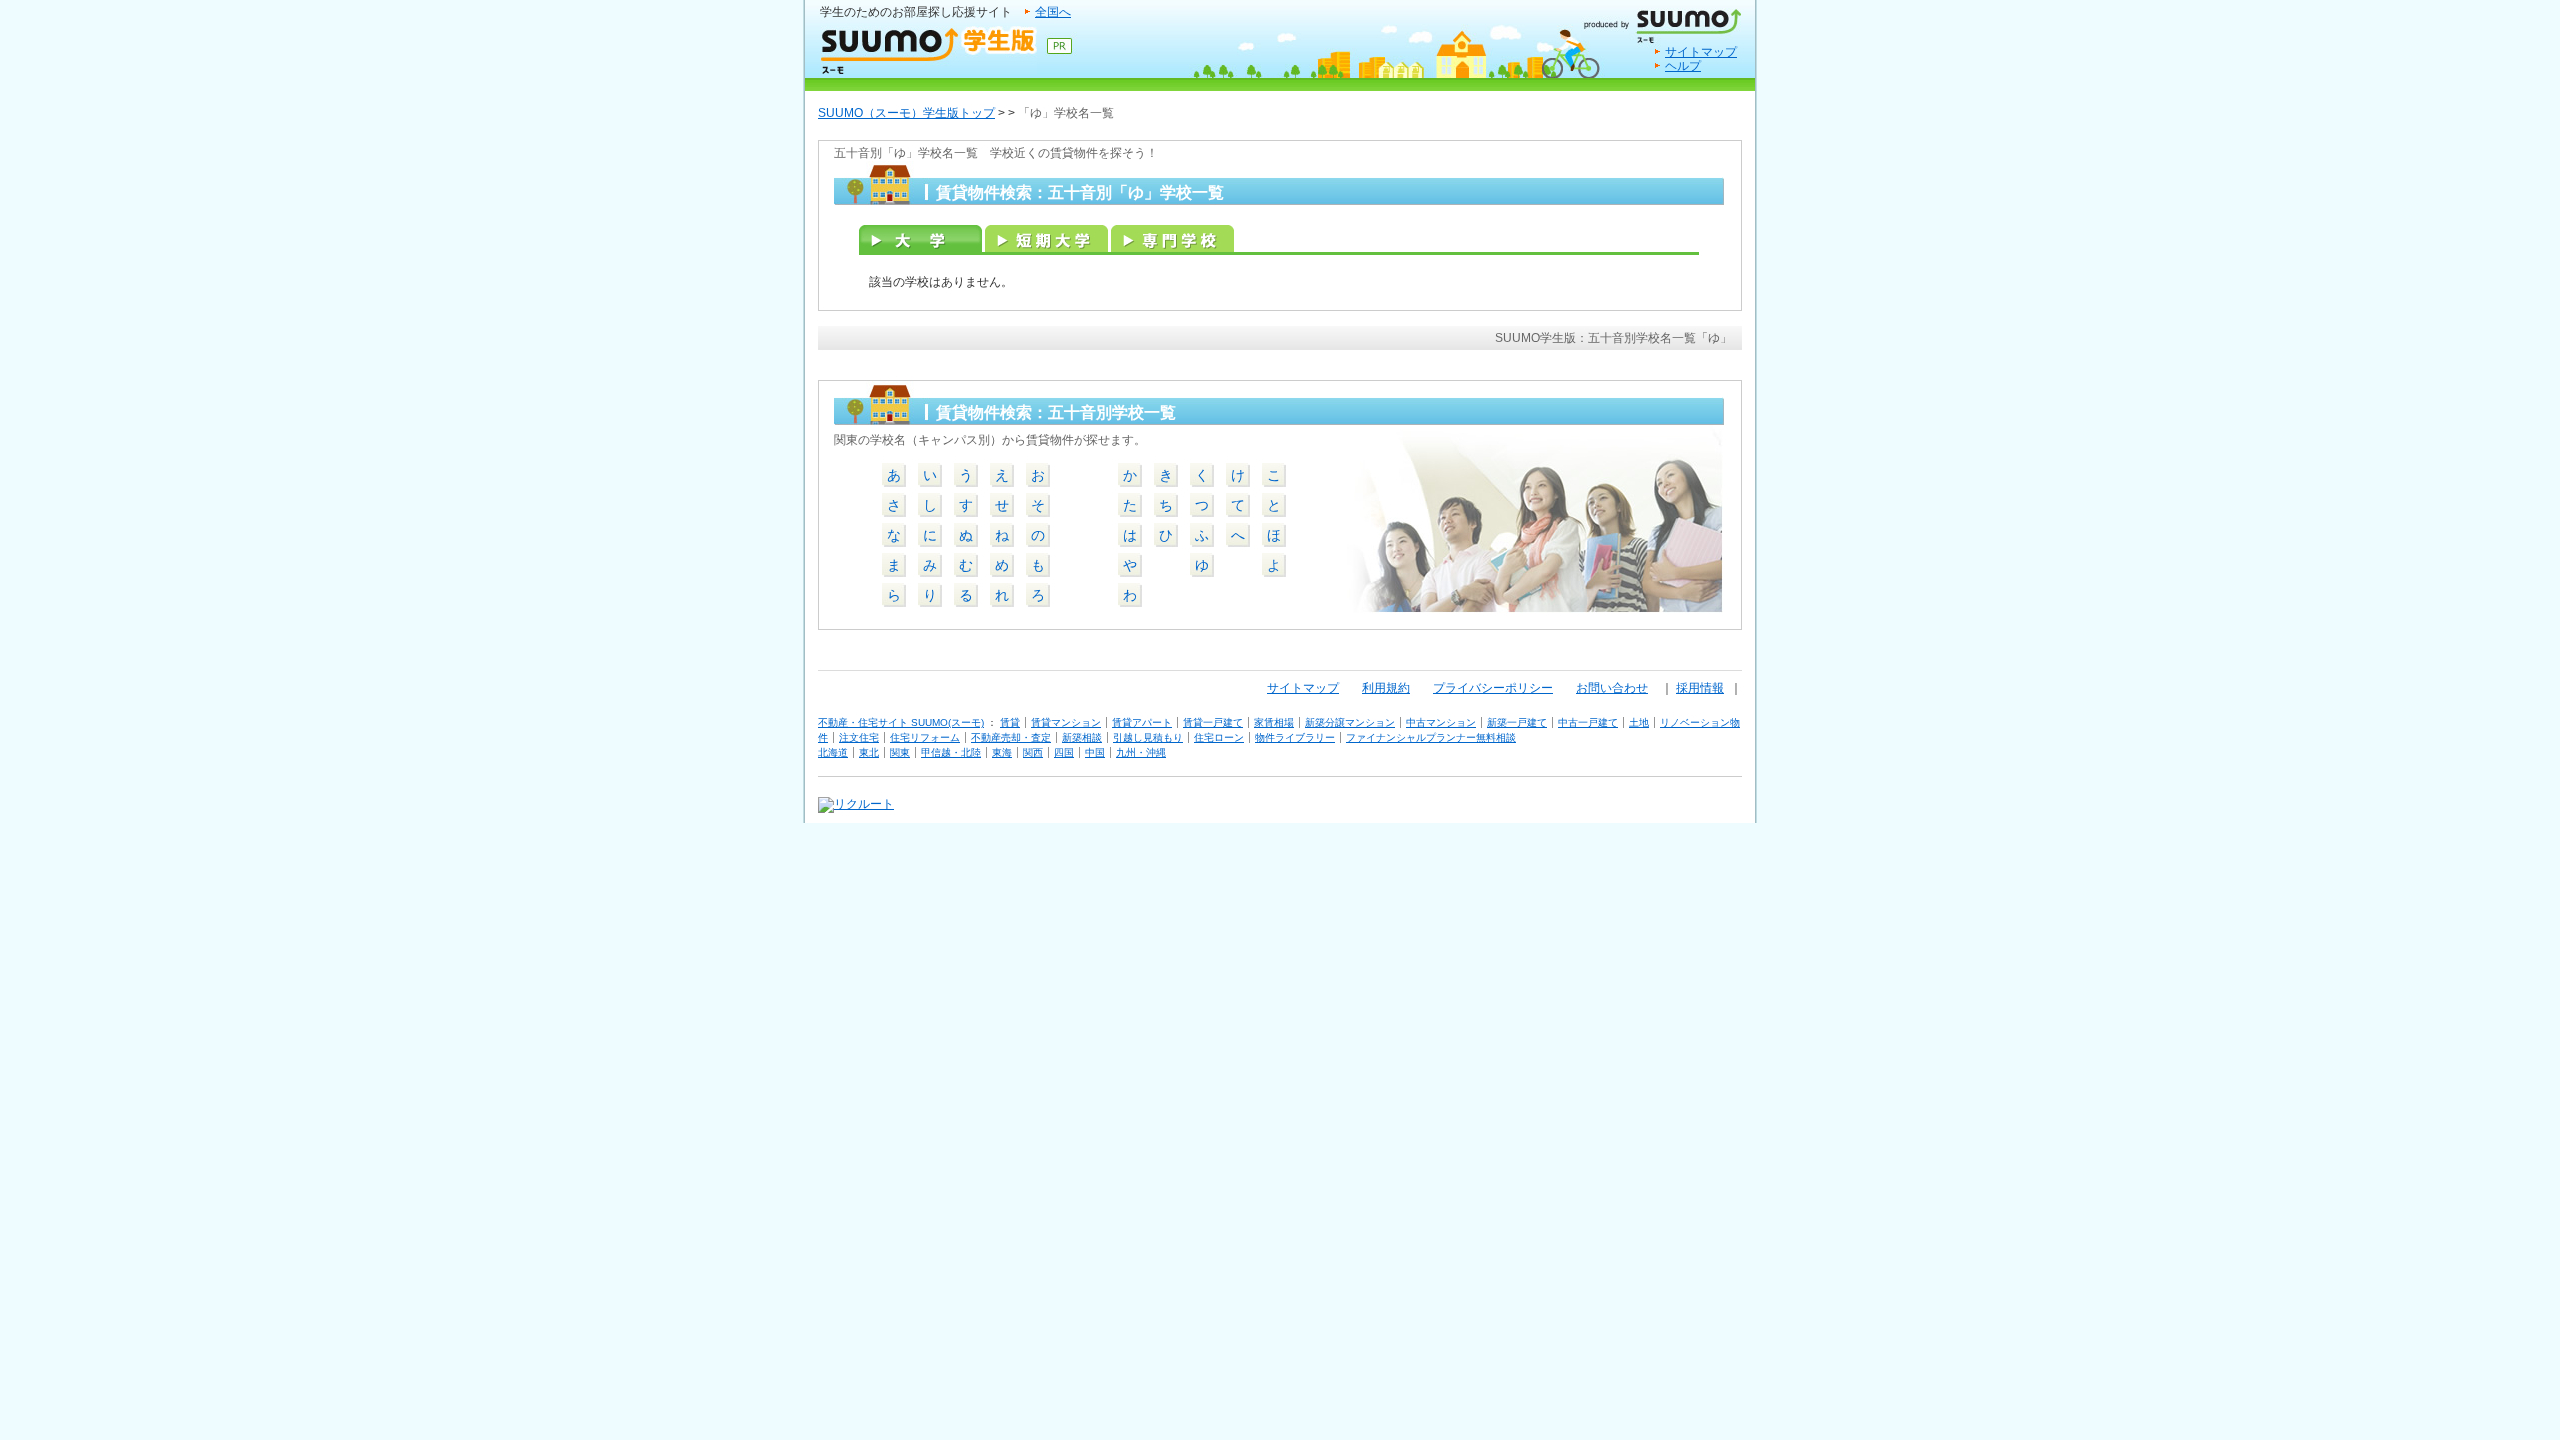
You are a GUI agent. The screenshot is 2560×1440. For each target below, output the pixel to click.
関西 (1033, 752)
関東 (900, 752)
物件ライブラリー (1295, 737)
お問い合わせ (1612, 688)
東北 (869, 752)
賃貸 (1010, 722)
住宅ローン (1219, 737)
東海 (1002, 752)
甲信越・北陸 (951, 752)
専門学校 (1172, 238)
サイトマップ (1701, 52)
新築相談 (1082, 737)
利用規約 (1386, 688)
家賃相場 (1274, 722)
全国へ (1053, 12)
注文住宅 (859, 737)
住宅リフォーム (925, 737)
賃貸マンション (1066, 722)
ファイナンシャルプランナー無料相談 (1431, 737)
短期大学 (1046, 238)
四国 (1064, 752)
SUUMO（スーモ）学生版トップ (906, 113)
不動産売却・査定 (1011, 737)
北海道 (833, 752)
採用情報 (1700, 688)
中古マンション (1441, 722)
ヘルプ (1683, 66)
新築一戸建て (1517, 722)
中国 (1095, 752)
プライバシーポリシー (1493, 688)
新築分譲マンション (1350, 722)
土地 (1639, 722)
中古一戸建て (1588, 722)
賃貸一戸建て (1213, 722)
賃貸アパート (1142, 722)
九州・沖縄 (1141, 752)
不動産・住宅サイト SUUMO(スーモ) (901, 722)
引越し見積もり (1148, 737)
